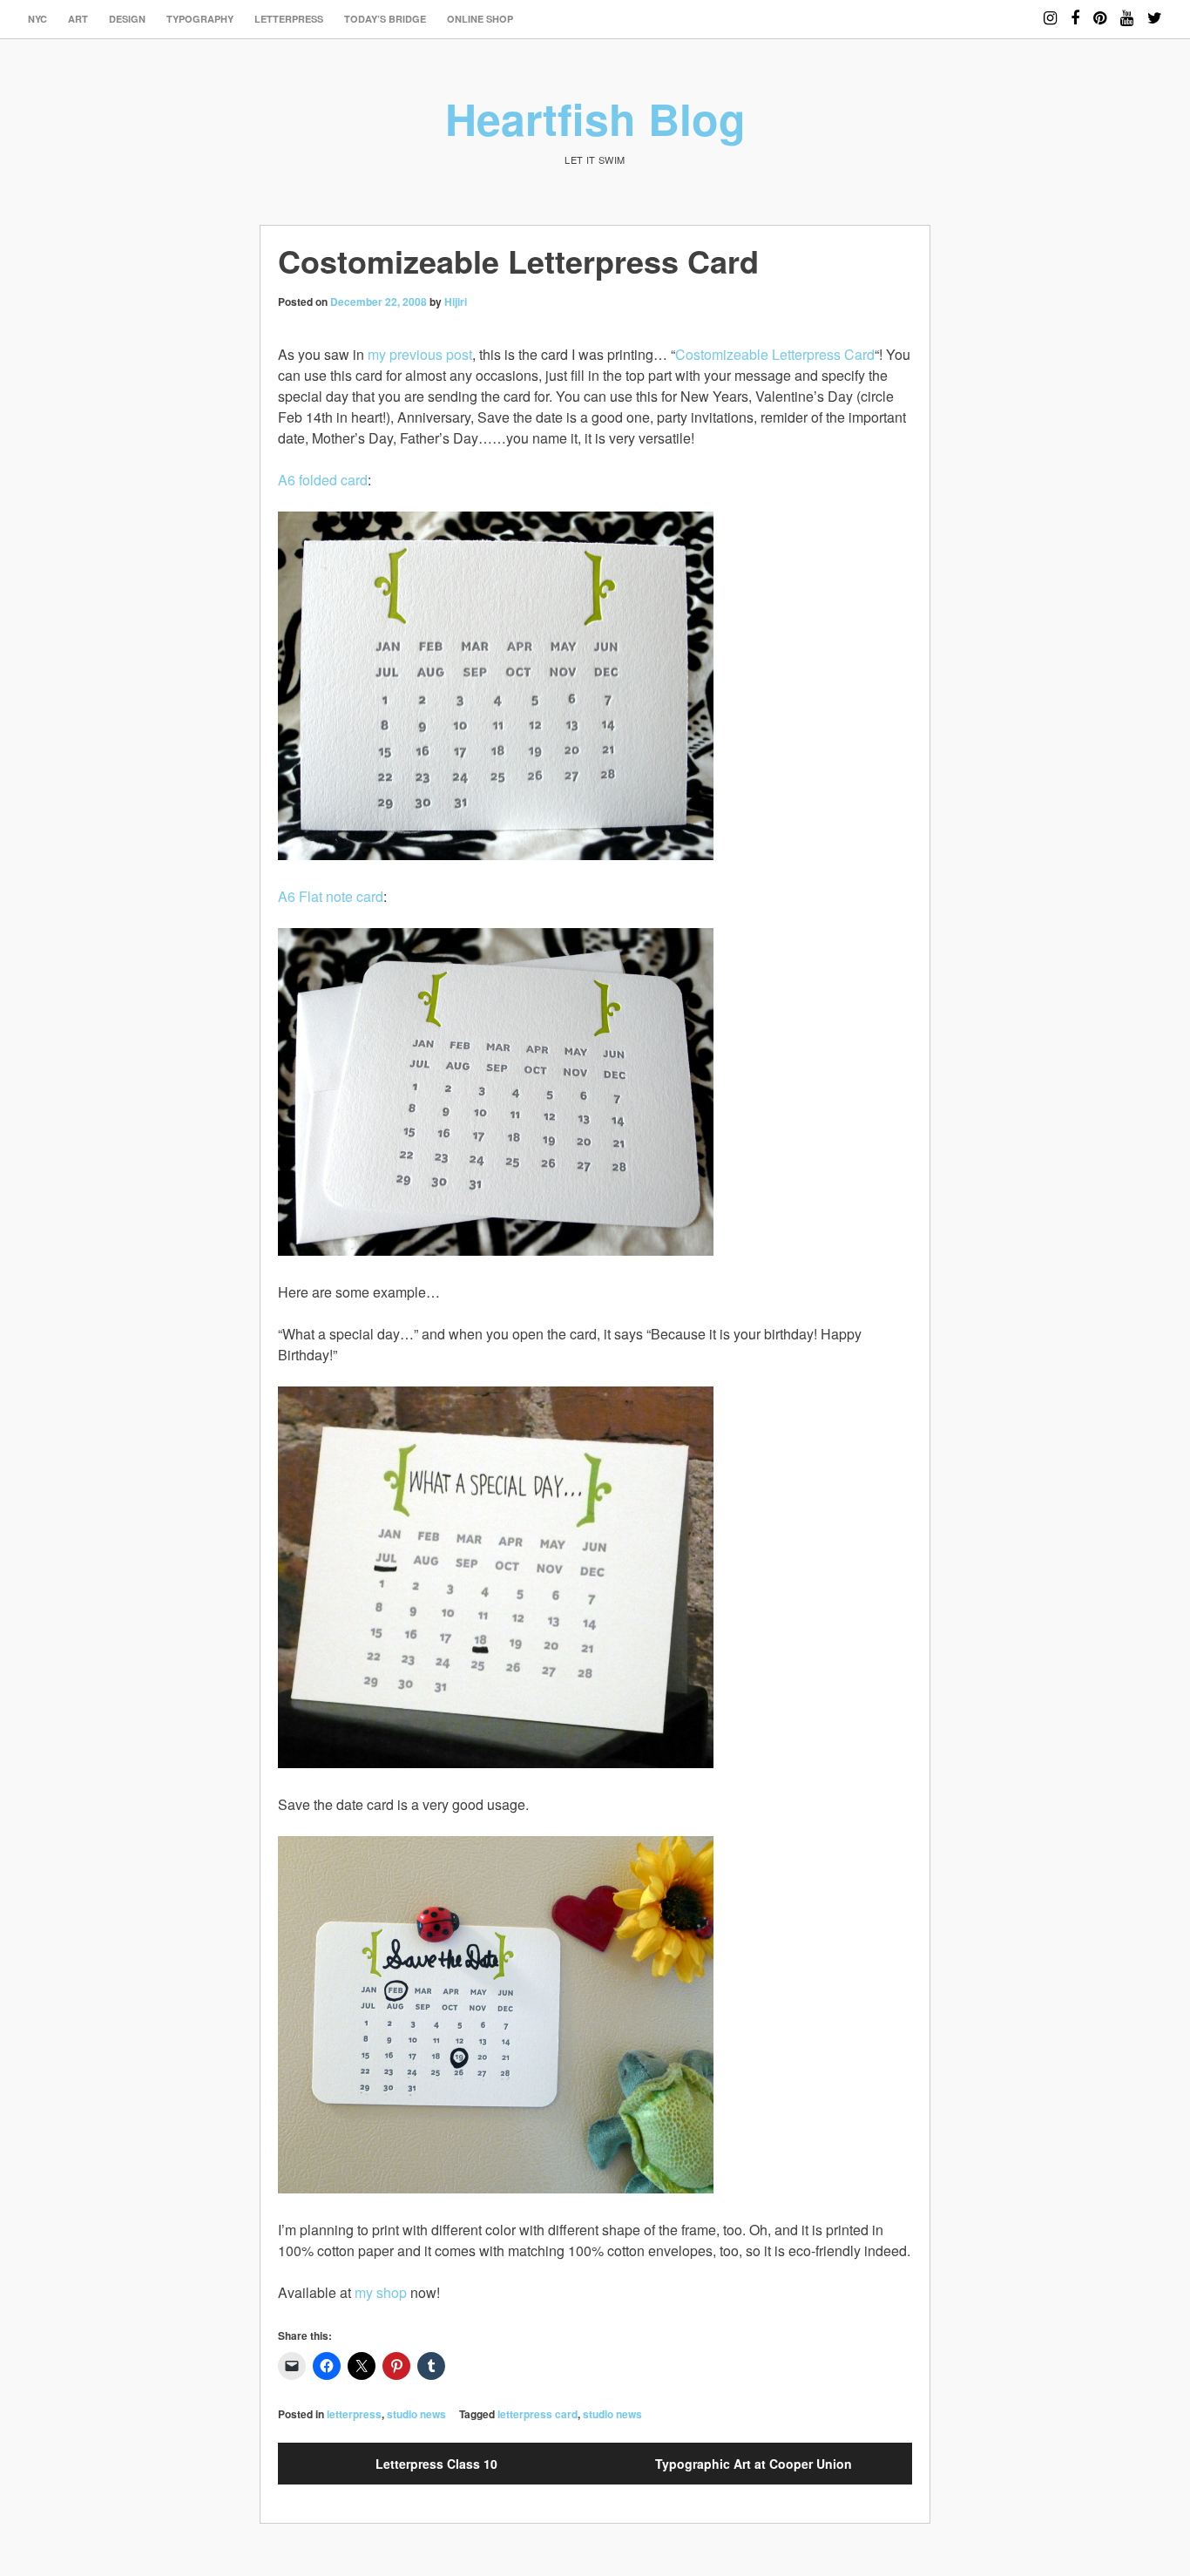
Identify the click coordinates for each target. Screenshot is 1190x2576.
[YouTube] (1127, 10)
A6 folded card (323, 480)
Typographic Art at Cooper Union (754, 2464)
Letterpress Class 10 (436, 2464)
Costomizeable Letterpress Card (775, 354)
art (78, 19)
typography (200, 19)
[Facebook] (1075, 10)
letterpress (289, 19)
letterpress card (538, 2414)
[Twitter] (1155, 10)
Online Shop (480, 19)
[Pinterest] (1100, 10)
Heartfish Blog (595, 118)
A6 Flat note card (331, 896)
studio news (416, 2414)
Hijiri (456, 302)
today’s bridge (385, 19)
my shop (381, 2292)
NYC (37, 19)
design (127, 19)
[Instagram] (1050, 10)
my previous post (420, 354)
